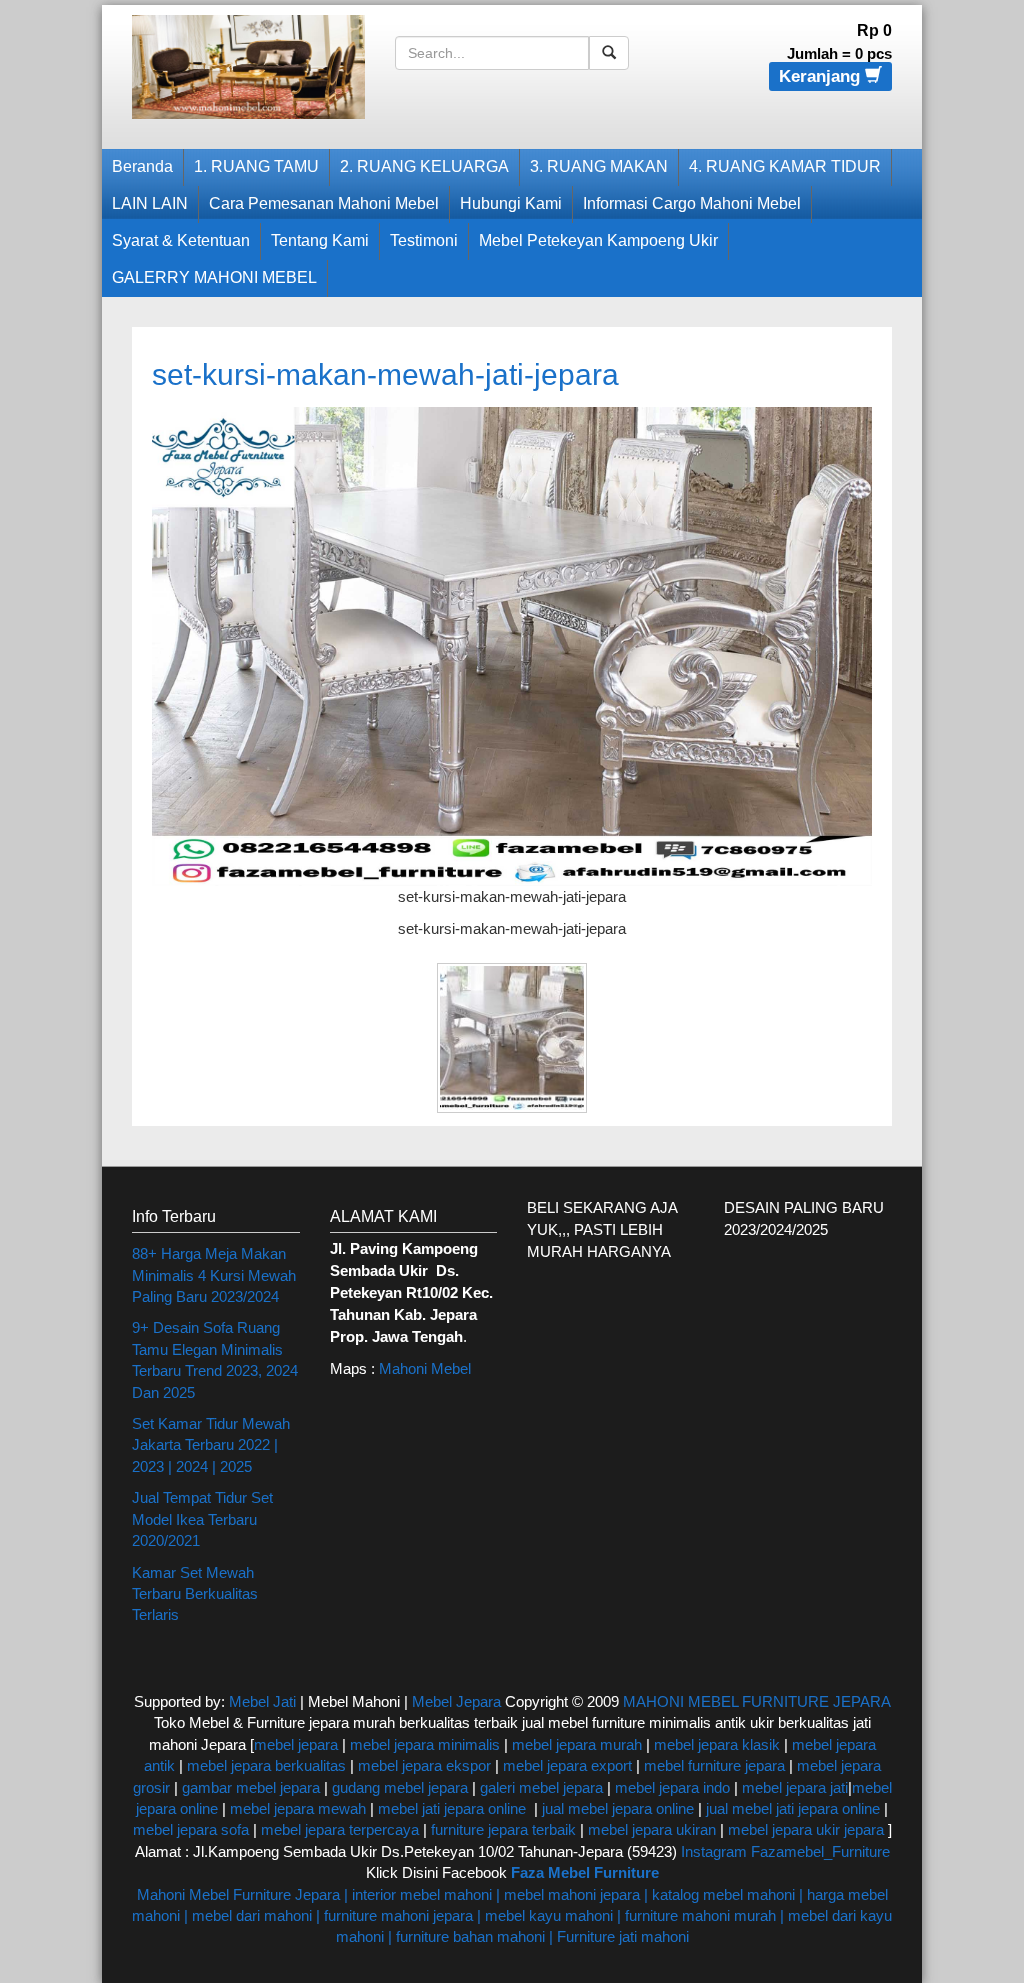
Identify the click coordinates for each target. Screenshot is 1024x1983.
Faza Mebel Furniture (585, 1872)
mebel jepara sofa (191, 1829)
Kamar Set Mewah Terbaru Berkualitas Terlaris (195, 1594)
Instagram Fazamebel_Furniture (785, 1851)
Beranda (142, 166)
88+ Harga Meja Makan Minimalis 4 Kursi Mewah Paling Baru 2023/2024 (214, 1275)
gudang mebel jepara (400, 1787)
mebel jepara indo (670, 1787)
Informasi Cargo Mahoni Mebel (692, 203)
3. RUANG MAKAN (599, 166)
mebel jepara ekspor (424, 1765)
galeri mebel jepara (541, 1787)
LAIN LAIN (150, 203)
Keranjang (822, 76)
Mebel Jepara (456, 1701)
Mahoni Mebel (425, 1368)
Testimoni (424, 240)
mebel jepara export (567, 1765)
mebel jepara (296, 1744)
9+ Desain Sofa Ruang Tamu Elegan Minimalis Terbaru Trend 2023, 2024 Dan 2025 (215, 1359)
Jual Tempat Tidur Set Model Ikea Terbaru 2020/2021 (202, 1519)
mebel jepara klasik (715, 1744)
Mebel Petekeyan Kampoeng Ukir (598, 240)
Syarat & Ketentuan (181, 240)
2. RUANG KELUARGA (424, 166)
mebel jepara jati (793, 1787)
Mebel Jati (262, 1701)
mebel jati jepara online (452, 1808)
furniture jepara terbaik (503, 1829)
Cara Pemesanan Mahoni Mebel (324, 203)
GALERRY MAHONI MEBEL (214, 277)
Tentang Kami (320, 240)
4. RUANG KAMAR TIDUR (785, 166)
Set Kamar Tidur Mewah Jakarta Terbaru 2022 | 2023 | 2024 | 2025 (211, 1445)
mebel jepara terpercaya (340, 1829)
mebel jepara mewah (298, 1808)
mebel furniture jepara (714, 1765)
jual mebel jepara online (618, 1808)
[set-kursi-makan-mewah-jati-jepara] (511, 644)
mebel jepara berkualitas (266, 1765)
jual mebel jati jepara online (793, 1808)
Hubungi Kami (511, 203)
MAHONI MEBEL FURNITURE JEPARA (756, 1701)
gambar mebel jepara (251, 1787)
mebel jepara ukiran (652, 1829)
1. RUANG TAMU (256, 166)
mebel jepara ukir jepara (808, 1829)
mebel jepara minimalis (425, 1744)
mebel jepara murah (575, 1744)
